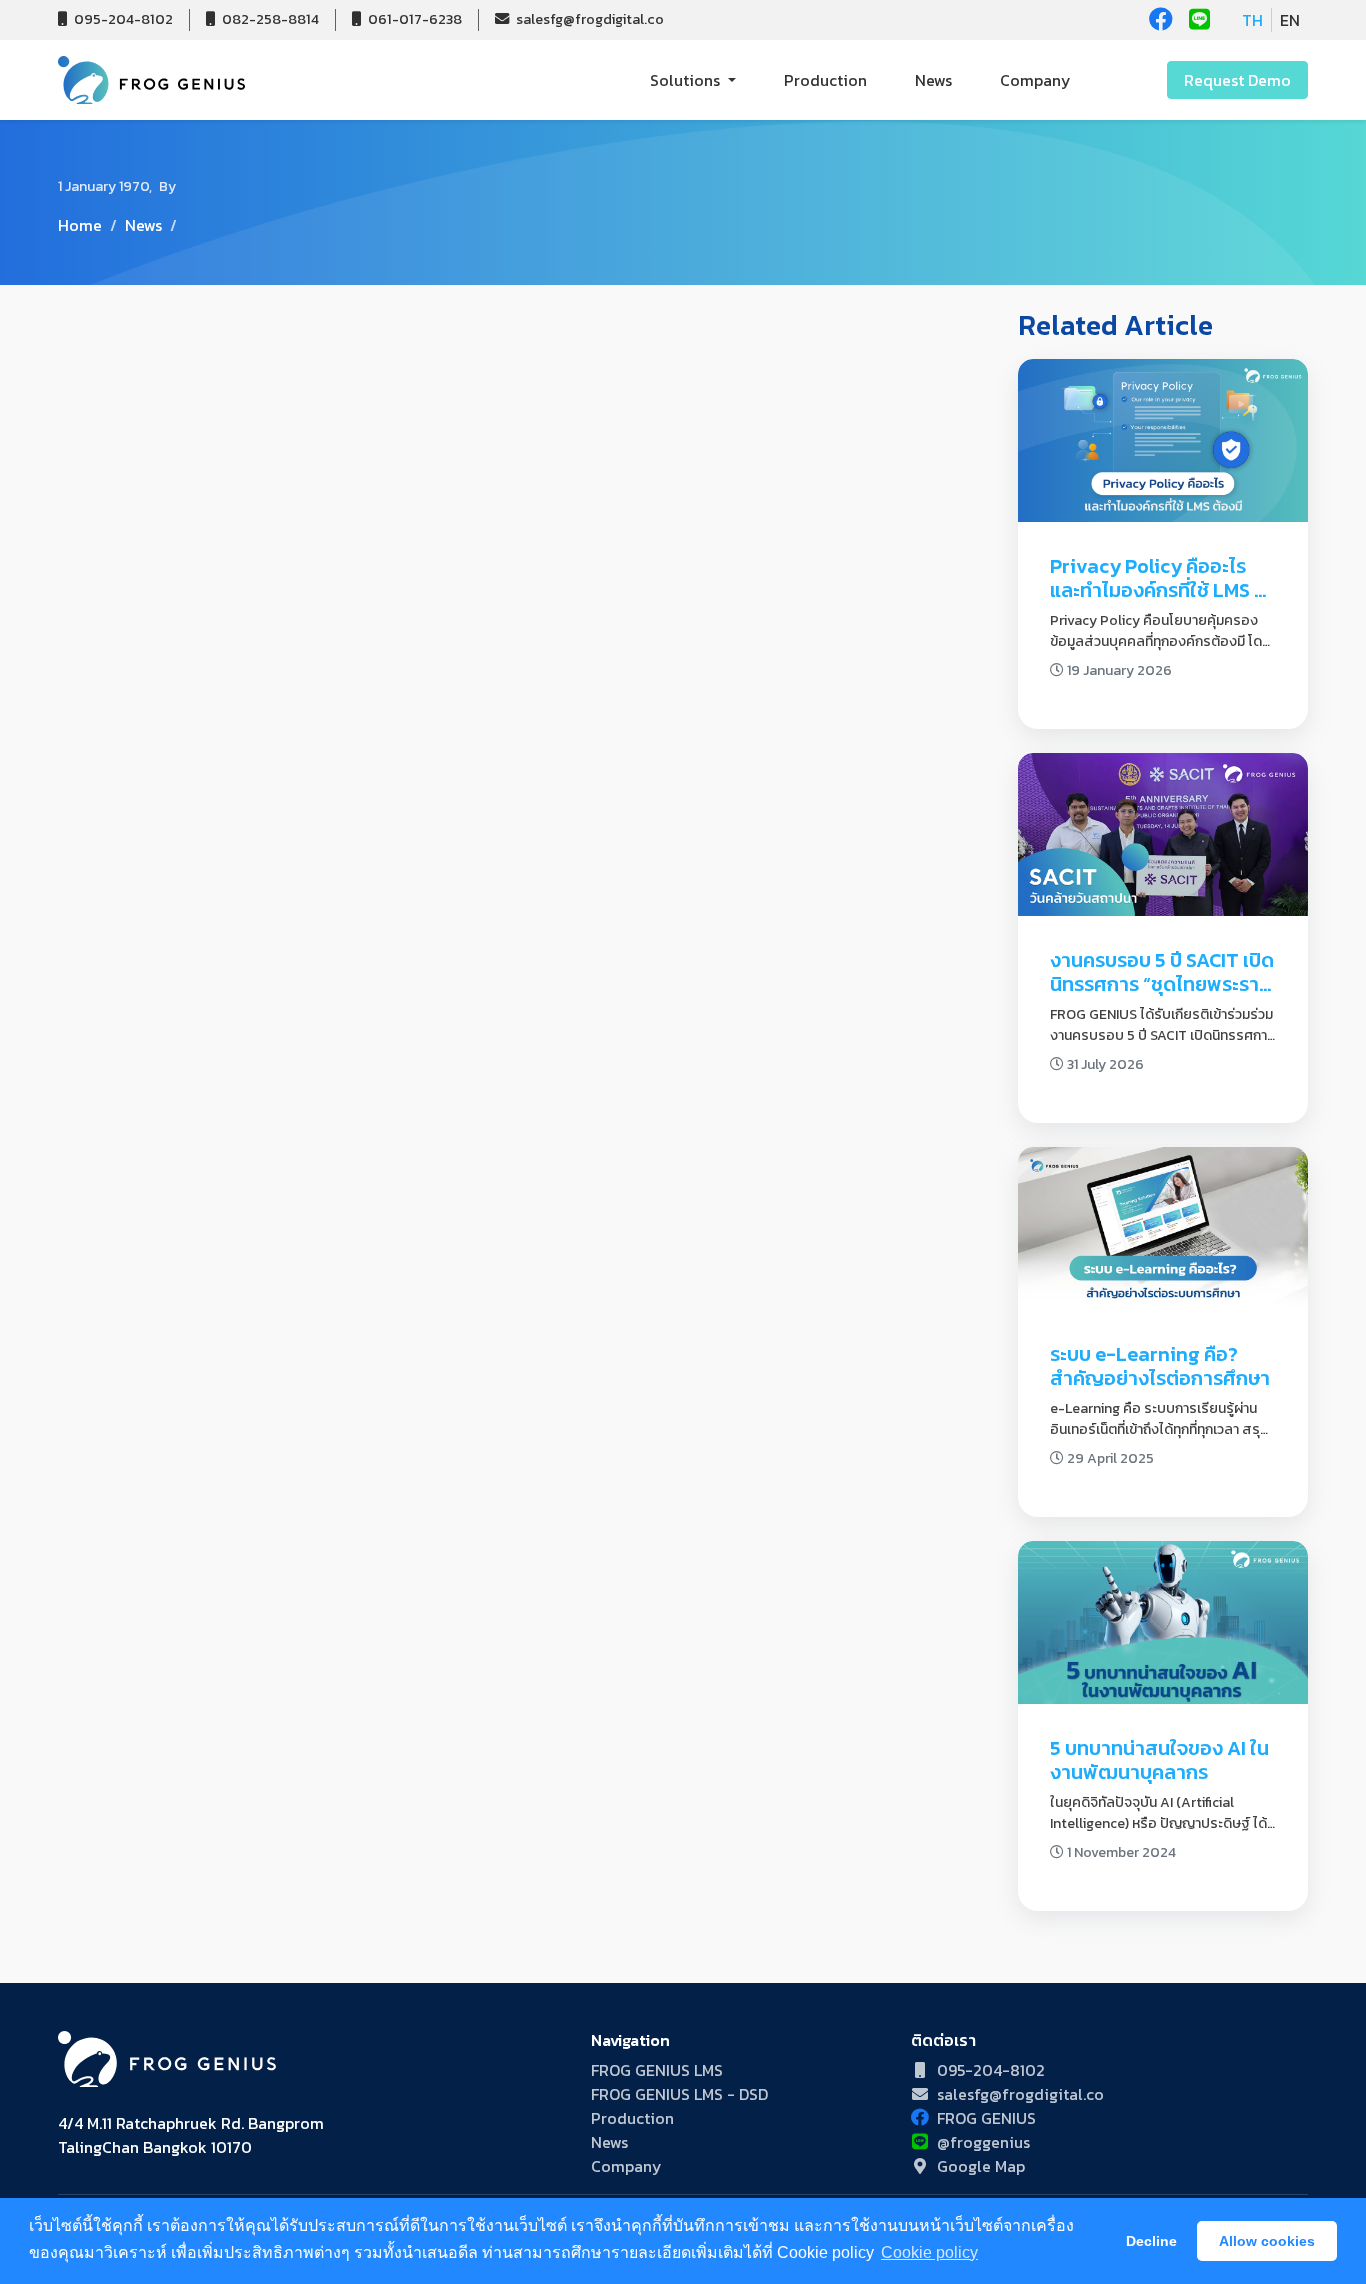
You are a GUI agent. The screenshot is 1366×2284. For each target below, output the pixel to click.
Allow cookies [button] (1267, 2241)
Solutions (687, 80)
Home (80, 225)
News (933, 80)
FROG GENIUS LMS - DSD (679, 2094)
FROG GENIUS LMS (657, 2070)
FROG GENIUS (986, 2118)
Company (1035, 80)
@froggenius (983, 2142)
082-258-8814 (269, 19)
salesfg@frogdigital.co (588, 19)
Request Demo (1237, 80)
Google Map (981, 2166)
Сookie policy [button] (929, 2252)
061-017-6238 (413, 19)
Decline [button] (1151, 2241)
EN (1290, 20)
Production (825, 80)
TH (1252, 20)
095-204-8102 (122, 19)
